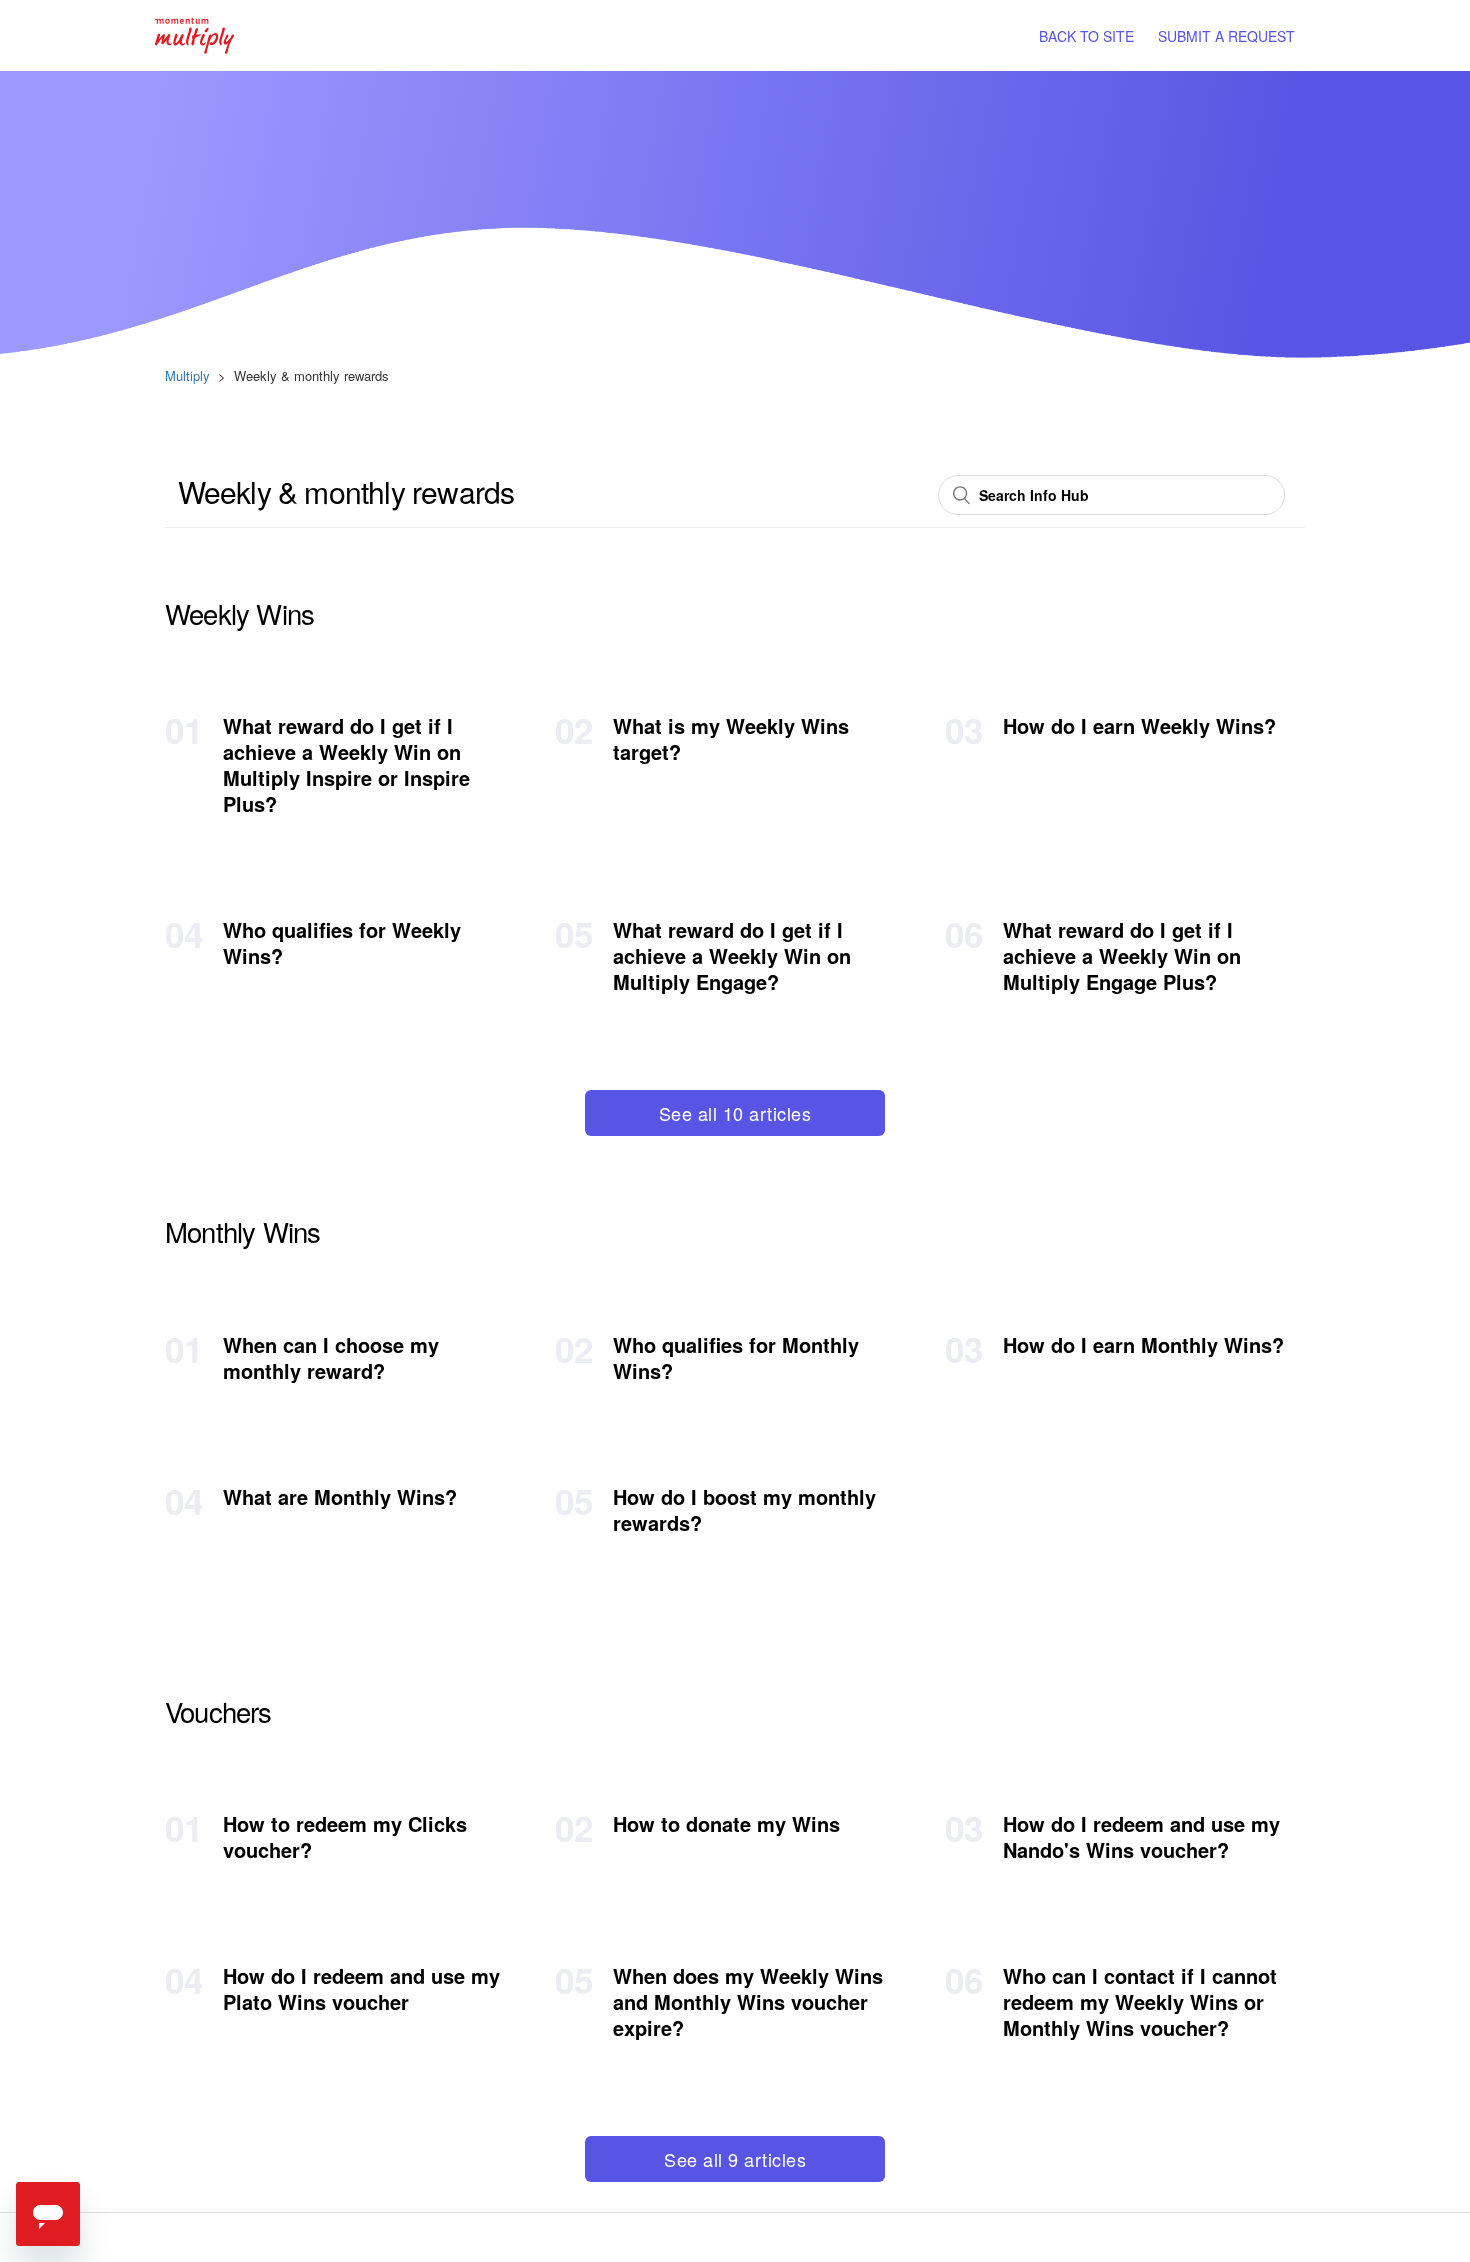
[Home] (194, 33)
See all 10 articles (735, 1113)
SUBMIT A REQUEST (1226, 36)
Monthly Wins (242, 1231)
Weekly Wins (239, 613)
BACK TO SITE (1086, 36)
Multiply (187, 375)
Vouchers (218, 1711)
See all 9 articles (735, 2159)
